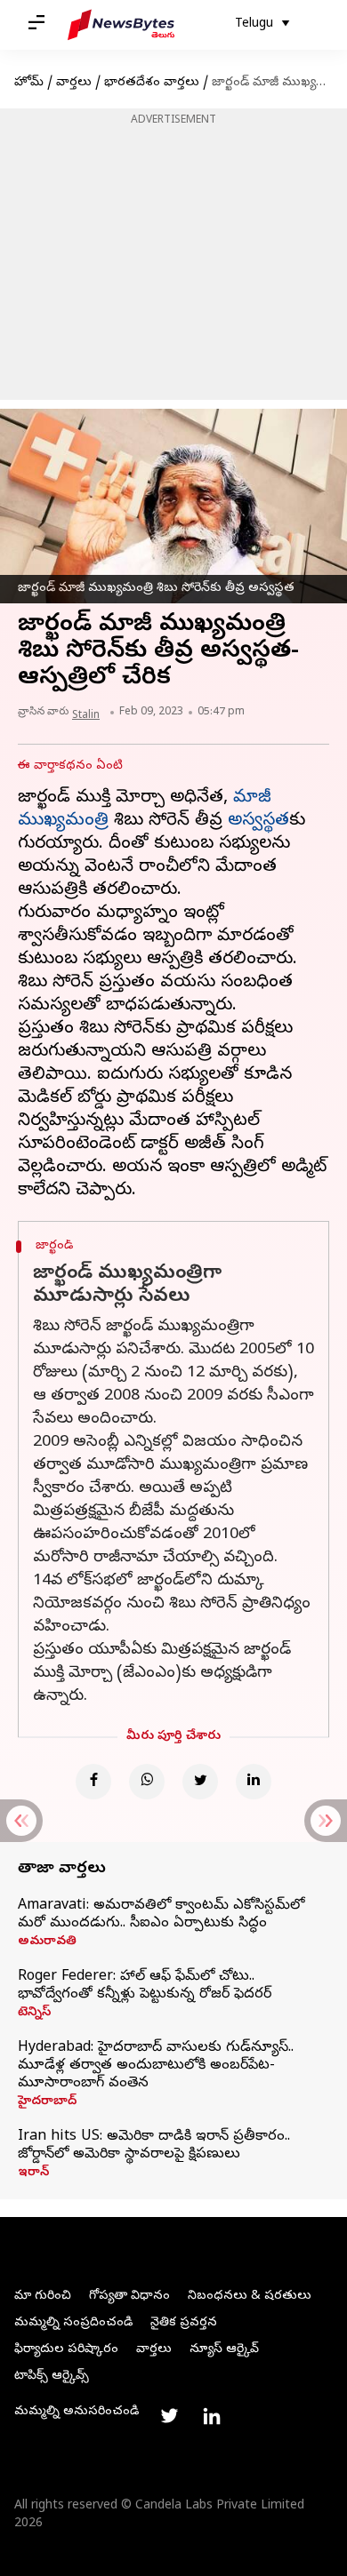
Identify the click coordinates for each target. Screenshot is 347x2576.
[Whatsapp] (147, 1782)
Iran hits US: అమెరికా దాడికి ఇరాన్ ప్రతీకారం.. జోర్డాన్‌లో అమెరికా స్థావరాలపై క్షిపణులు (154, 2146)
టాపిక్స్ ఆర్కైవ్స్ (52, 2377)
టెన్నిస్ (34, 2014)
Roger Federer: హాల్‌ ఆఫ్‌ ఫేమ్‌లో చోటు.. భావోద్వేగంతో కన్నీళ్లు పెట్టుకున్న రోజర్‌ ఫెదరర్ (145, 1986)
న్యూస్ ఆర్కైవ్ (224, 2350)
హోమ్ (29, 83)
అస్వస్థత (258, 821)
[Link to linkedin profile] (212, 2416)
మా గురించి (43, 2297)
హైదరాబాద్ (47, 2102)
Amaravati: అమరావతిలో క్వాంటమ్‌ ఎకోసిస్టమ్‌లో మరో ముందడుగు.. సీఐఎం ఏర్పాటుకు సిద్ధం (161, 1915)
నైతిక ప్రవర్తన (184, 2323)
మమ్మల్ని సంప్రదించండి (73, 2323)
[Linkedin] (254, 1782)
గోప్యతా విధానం (129, 2297)
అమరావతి (47, 1942)
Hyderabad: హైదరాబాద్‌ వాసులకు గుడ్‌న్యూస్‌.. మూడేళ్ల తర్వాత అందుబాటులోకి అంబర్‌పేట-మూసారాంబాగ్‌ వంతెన (156, 2066)
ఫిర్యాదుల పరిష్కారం (66, 2350)
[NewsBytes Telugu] (121, 25)
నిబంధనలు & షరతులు (250, 2297)
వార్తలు (74, 83)
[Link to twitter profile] (169, 2416)
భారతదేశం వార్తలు (152, 83)
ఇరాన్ (33, 2173)
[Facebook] (93, 1782)
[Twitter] (200, 1782)
